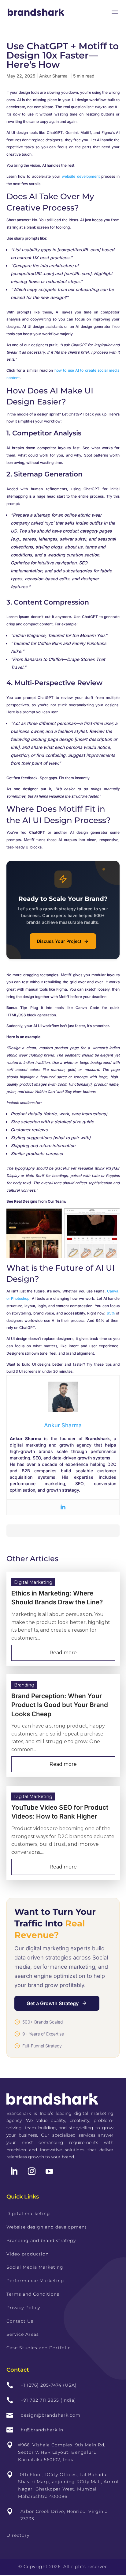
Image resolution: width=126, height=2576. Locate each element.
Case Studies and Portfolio (39, 2348)
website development (81, 176)
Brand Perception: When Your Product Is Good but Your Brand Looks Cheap (60, 1705)
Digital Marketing (33, 1582)
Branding (24, 1685)
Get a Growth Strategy (53, 2003)
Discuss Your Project (59, 941)
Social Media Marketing (35, 2267)
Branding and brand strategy (41, 2240)
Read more (63, 1653)
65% (111, 1313)
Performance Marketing (35, 2281)
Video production (28, 2254)
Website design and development (47, 2227)
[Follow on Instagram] (32, 2172)
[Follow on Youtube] (49, 2172)
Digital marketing (28, 2214)
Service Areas (23, 2334)
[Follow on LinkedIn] (14, 2172)
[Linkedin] (63, 1507)
